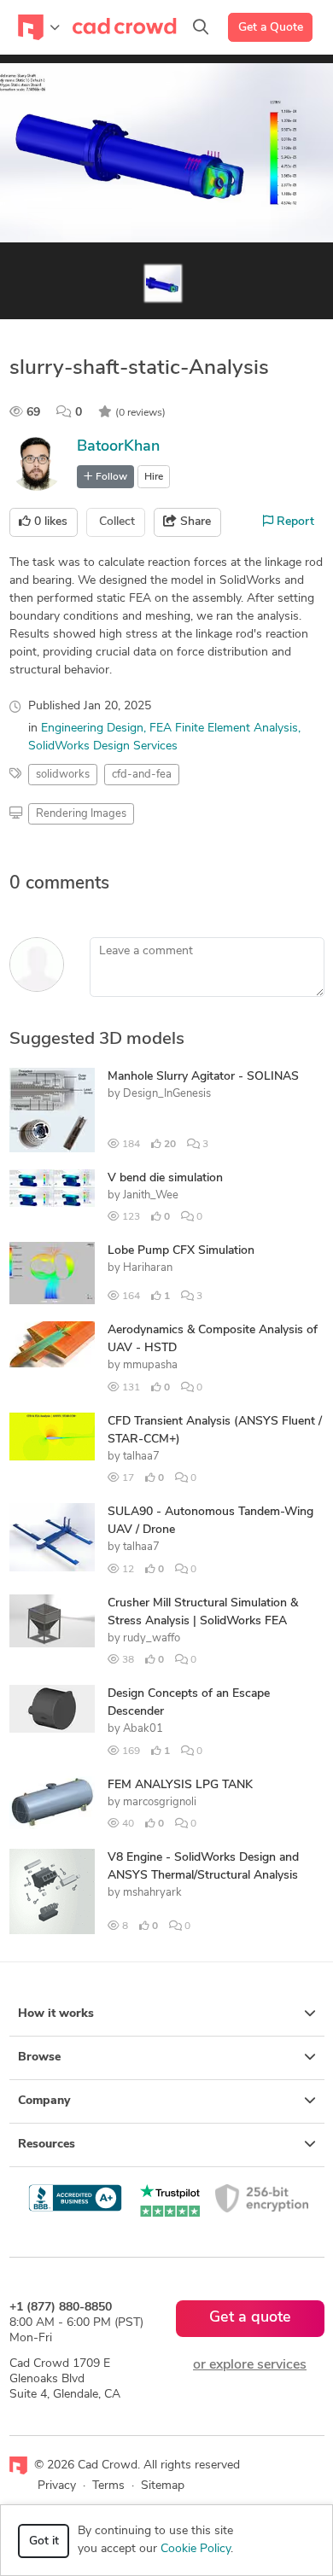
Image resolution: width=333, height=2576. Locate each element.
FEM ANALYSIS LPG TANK (180, 1785)
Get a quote (250, 2318)
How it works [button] (56, 2014)
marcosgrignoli (160, 1802)
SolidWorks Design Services (103, 746)
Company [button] (44, 2101)
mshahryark (152, 1893)
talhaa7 (141, 1457)
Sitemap (163, 2486)
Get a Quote (271, 28)
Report (294, 522)
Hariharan (148, 1268)
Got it (44, 2541)
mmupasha (150, 1365)
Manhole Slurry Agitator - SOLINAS (203, 1077)
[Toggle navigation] (39, 27)
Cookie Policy (196, 2549)
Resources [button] (47, 2145)
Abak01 (143, 1729)
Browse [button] (39, 2057)
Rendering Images (81, 814)
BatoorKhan (118, 447)
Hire (154, 477)
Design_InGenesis (167, 1094)
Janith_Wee (151, 1195)
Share (194, 522)
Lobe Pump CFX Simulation (181, 1251)
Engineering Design (92, 729)
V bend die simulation (165, 1178)
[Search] (201, 27)
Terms (108, 2486)
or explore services (250, 2365)
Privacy (57, 2486)
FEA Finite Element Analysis (224, 729)
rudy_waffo (152, 1638)
